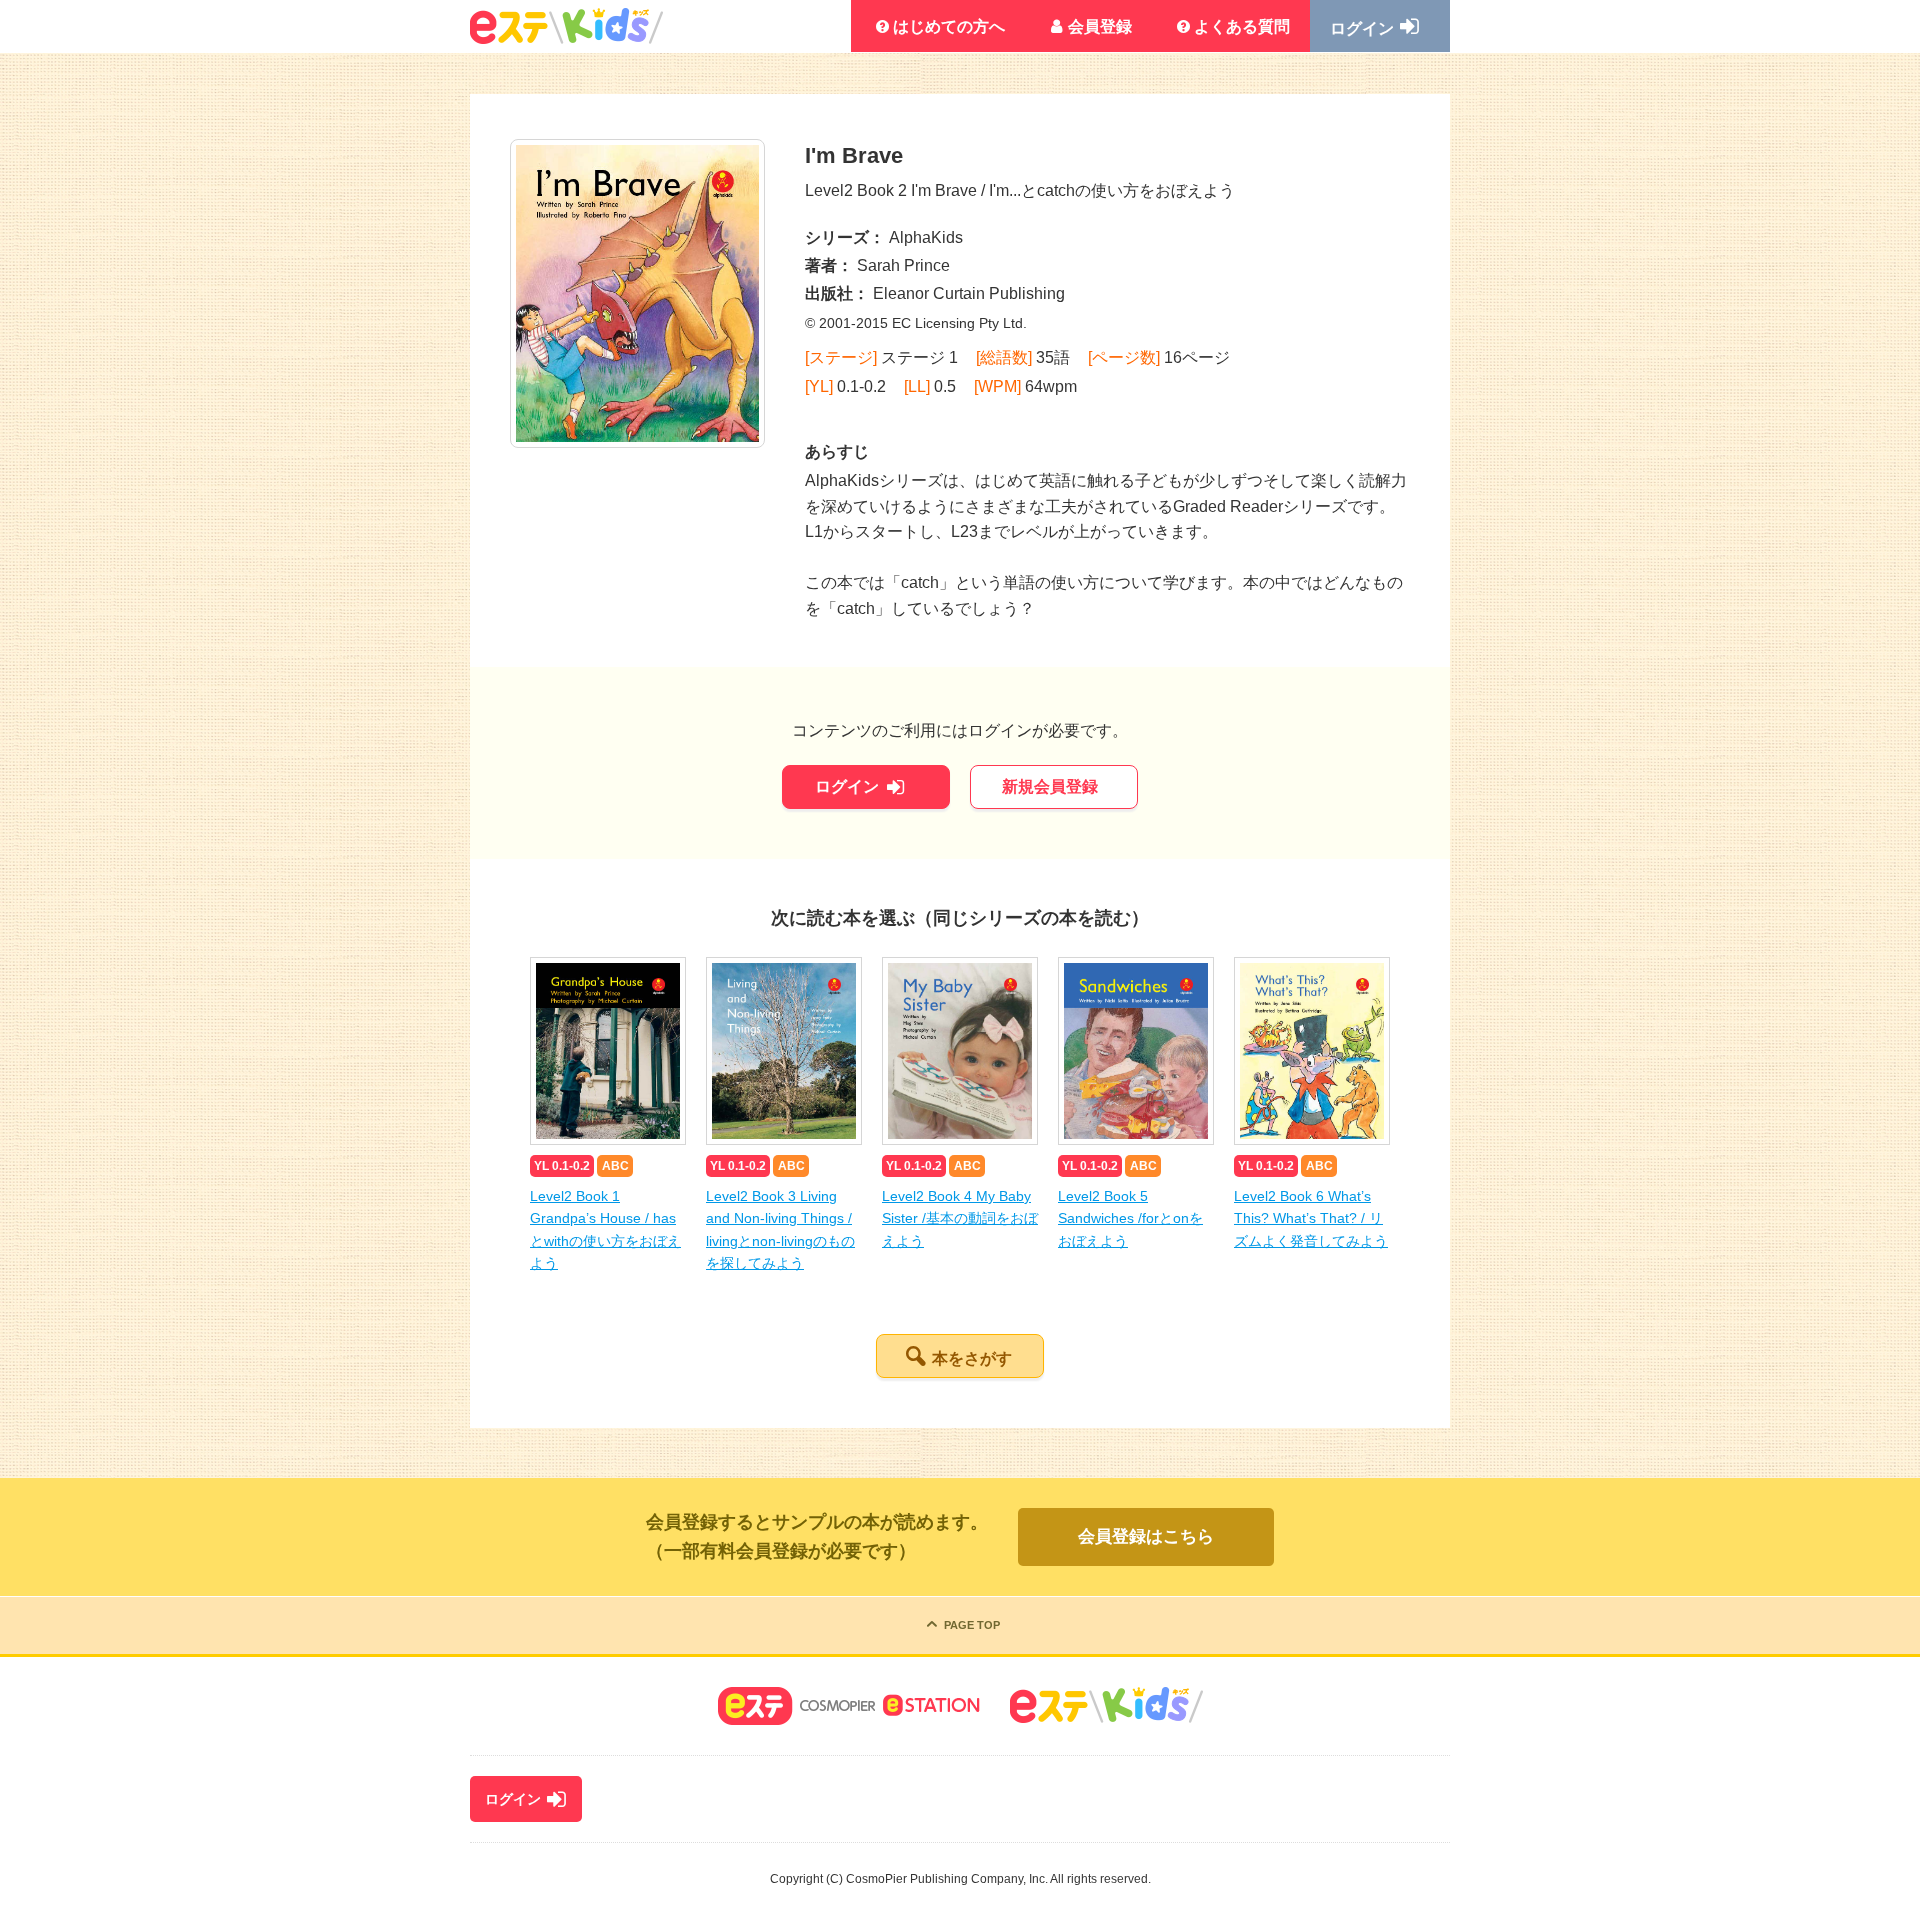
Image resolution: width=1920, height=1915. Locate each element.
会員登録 (1100, 26)
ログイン (1362, 28)
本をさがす (972, 1358)
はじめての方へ (949, 26)
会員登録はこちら (1146, 1536)
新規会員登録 (1050, 786)
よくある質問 (1242, 26)
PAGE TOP (972, 1625)
